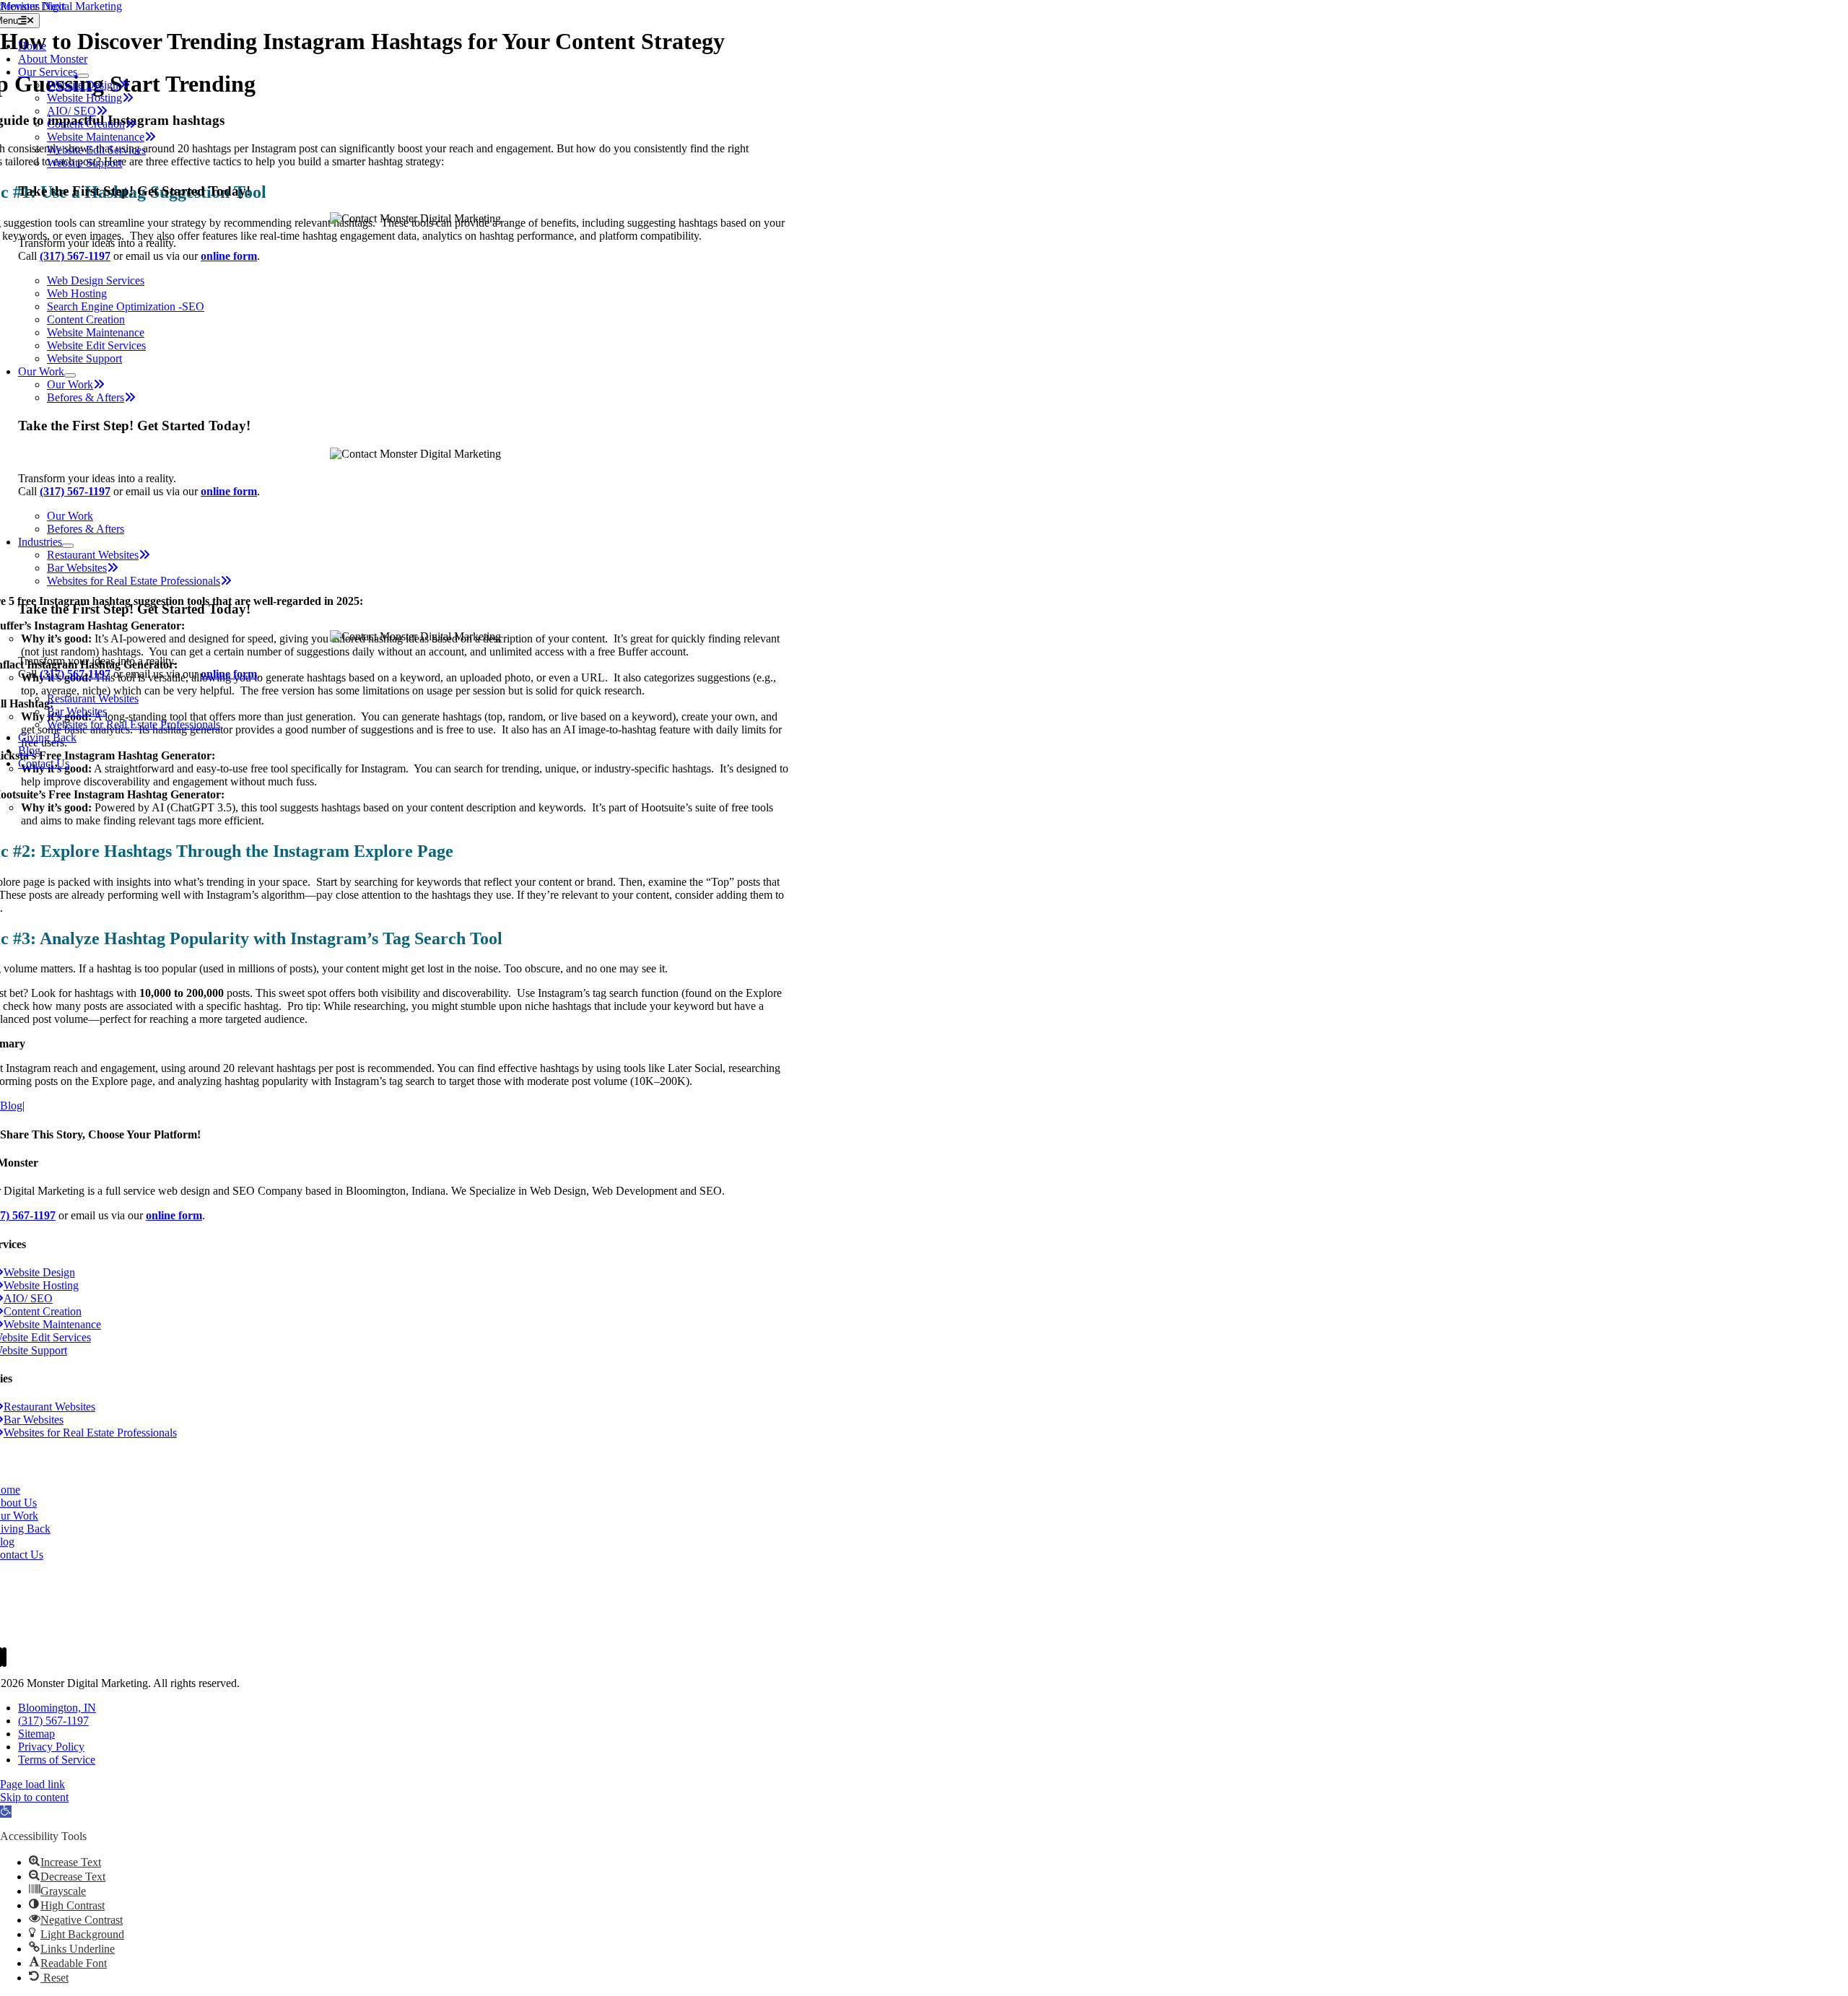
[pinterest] (4, 1657)
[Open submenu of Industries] (68, 546)
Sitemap (36, 1734)
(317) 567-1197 (53, 1721)
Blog (11, 1106)
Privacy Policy (51, 1747)
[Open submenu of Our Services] (83, 76)
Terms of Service (57, 1760)
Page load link (32, 1784)
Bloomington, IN (57, 1708)
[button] (6, 1812)
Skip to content (34, 1797)
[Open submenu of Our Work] (70, 375)
